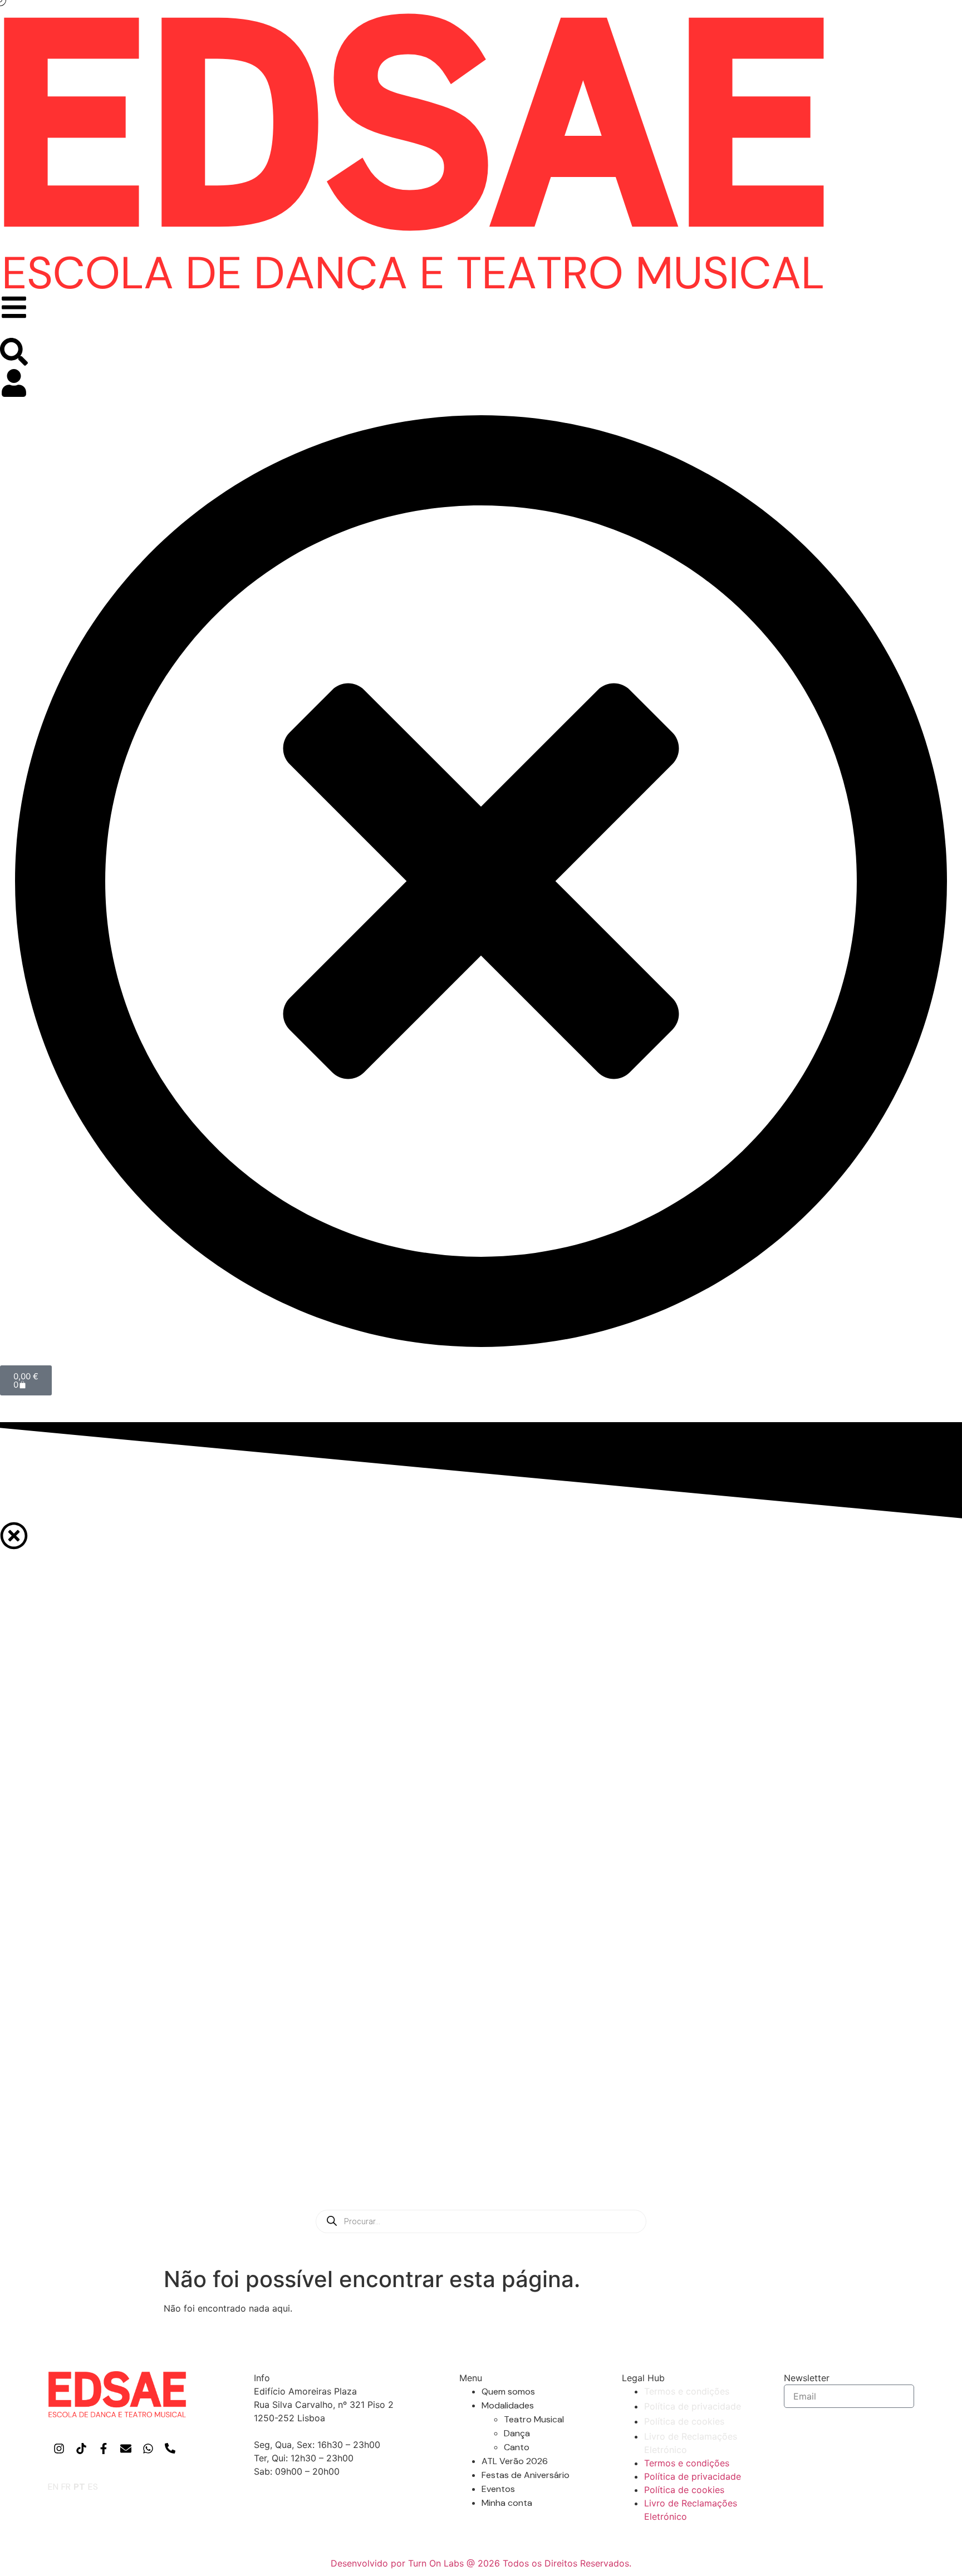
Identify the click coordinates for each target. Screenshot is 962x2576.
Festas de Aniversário (526, 2475)
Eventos (498, 2489)
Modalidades (508, 2405)
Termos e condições (687, 2391)
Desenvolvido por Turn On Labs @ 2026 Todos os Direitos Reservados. (481, 2563)
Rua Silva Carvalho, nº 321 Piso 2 (324, 2405)
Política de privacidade (693, 2406)
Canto (517, 2447)
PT (79, 2487)
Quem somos (508, 2391)
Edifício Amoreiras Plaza (305, 2391)
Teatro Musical (534, 2419)
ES (93, 2487)
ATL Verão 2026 (515, 2461)
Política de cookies (684, 2421)
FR (66, 2487)
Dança (517, 2433)
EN (53, 2487)
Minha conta (507, 2503)
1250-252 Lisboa (289, 2418)
